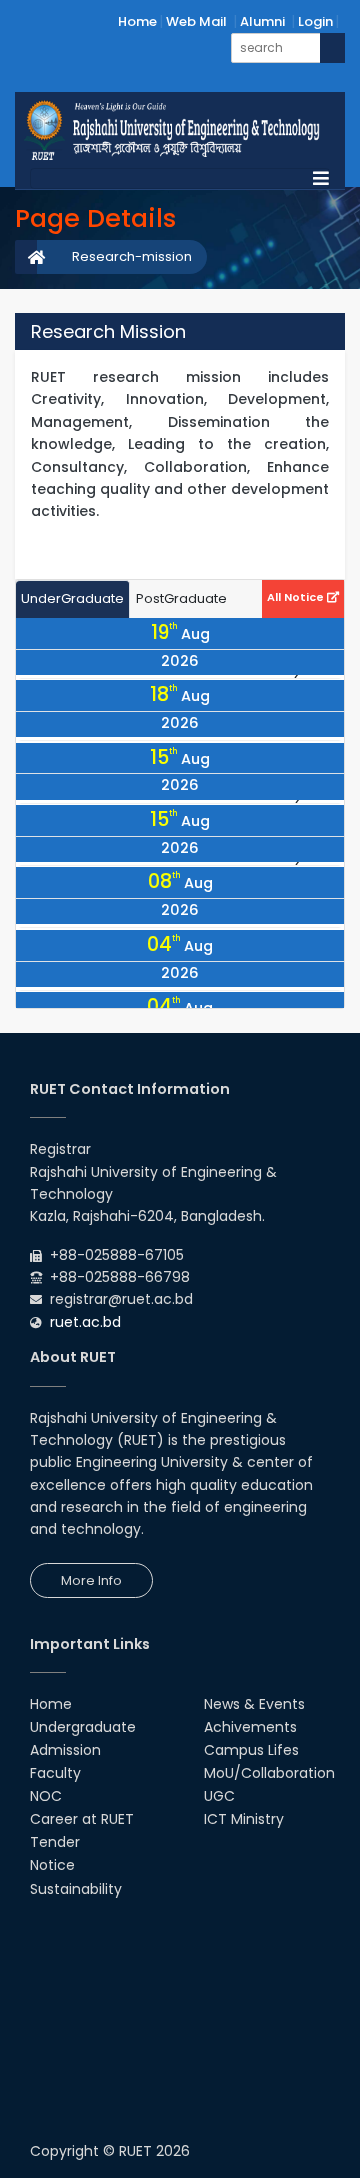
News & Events (254, 1704)
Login (315, 21)
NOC (46, 1796)
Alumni (262, 21)
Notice (52, 1865)
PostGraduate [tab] (181, 598)
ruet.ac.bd (85, 1322)
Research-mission (132, 256)
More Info (91, 1580)
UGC (219, 1796)
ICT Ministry (244, 1819)
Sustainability (76, 1889)
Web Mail (196, 21)
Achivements (250, 1727)
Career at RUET (82, 1819)
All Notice (297, 597)
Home (137, 21)
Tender (55, 1842)
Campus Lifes (251, 1750)
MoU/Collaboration (269, 1773)
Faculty (55, 1773)
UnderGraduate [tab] (72, 598)
